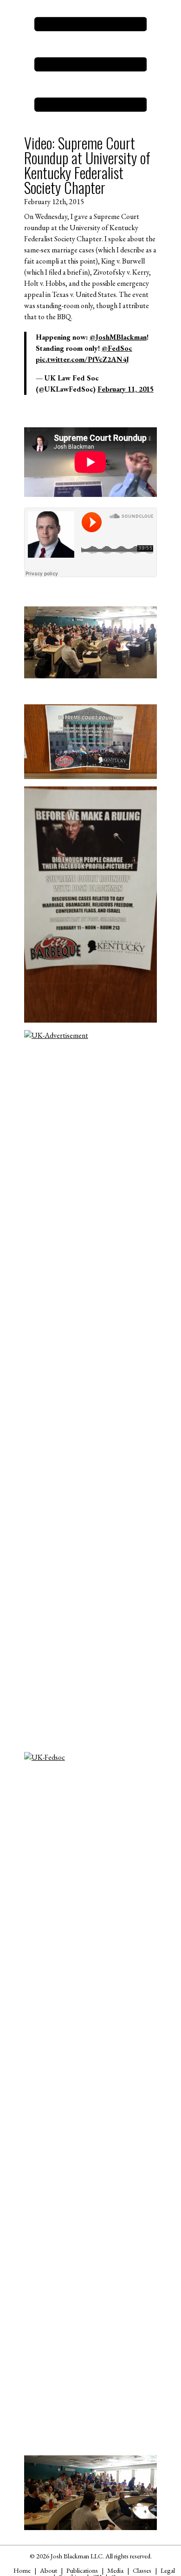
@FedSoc (117, 348)
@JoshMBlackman (118, 337)
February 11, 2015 (126, 389)
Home (22, 2570)
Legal (168, 2570)
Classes (142, 2570)
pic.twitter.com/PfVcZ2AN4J (82, 359)
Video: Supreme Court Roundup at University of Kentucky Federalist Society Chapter (87, 165)
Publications (82, 2570)
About (48, 2570)
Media (115, 2570)
